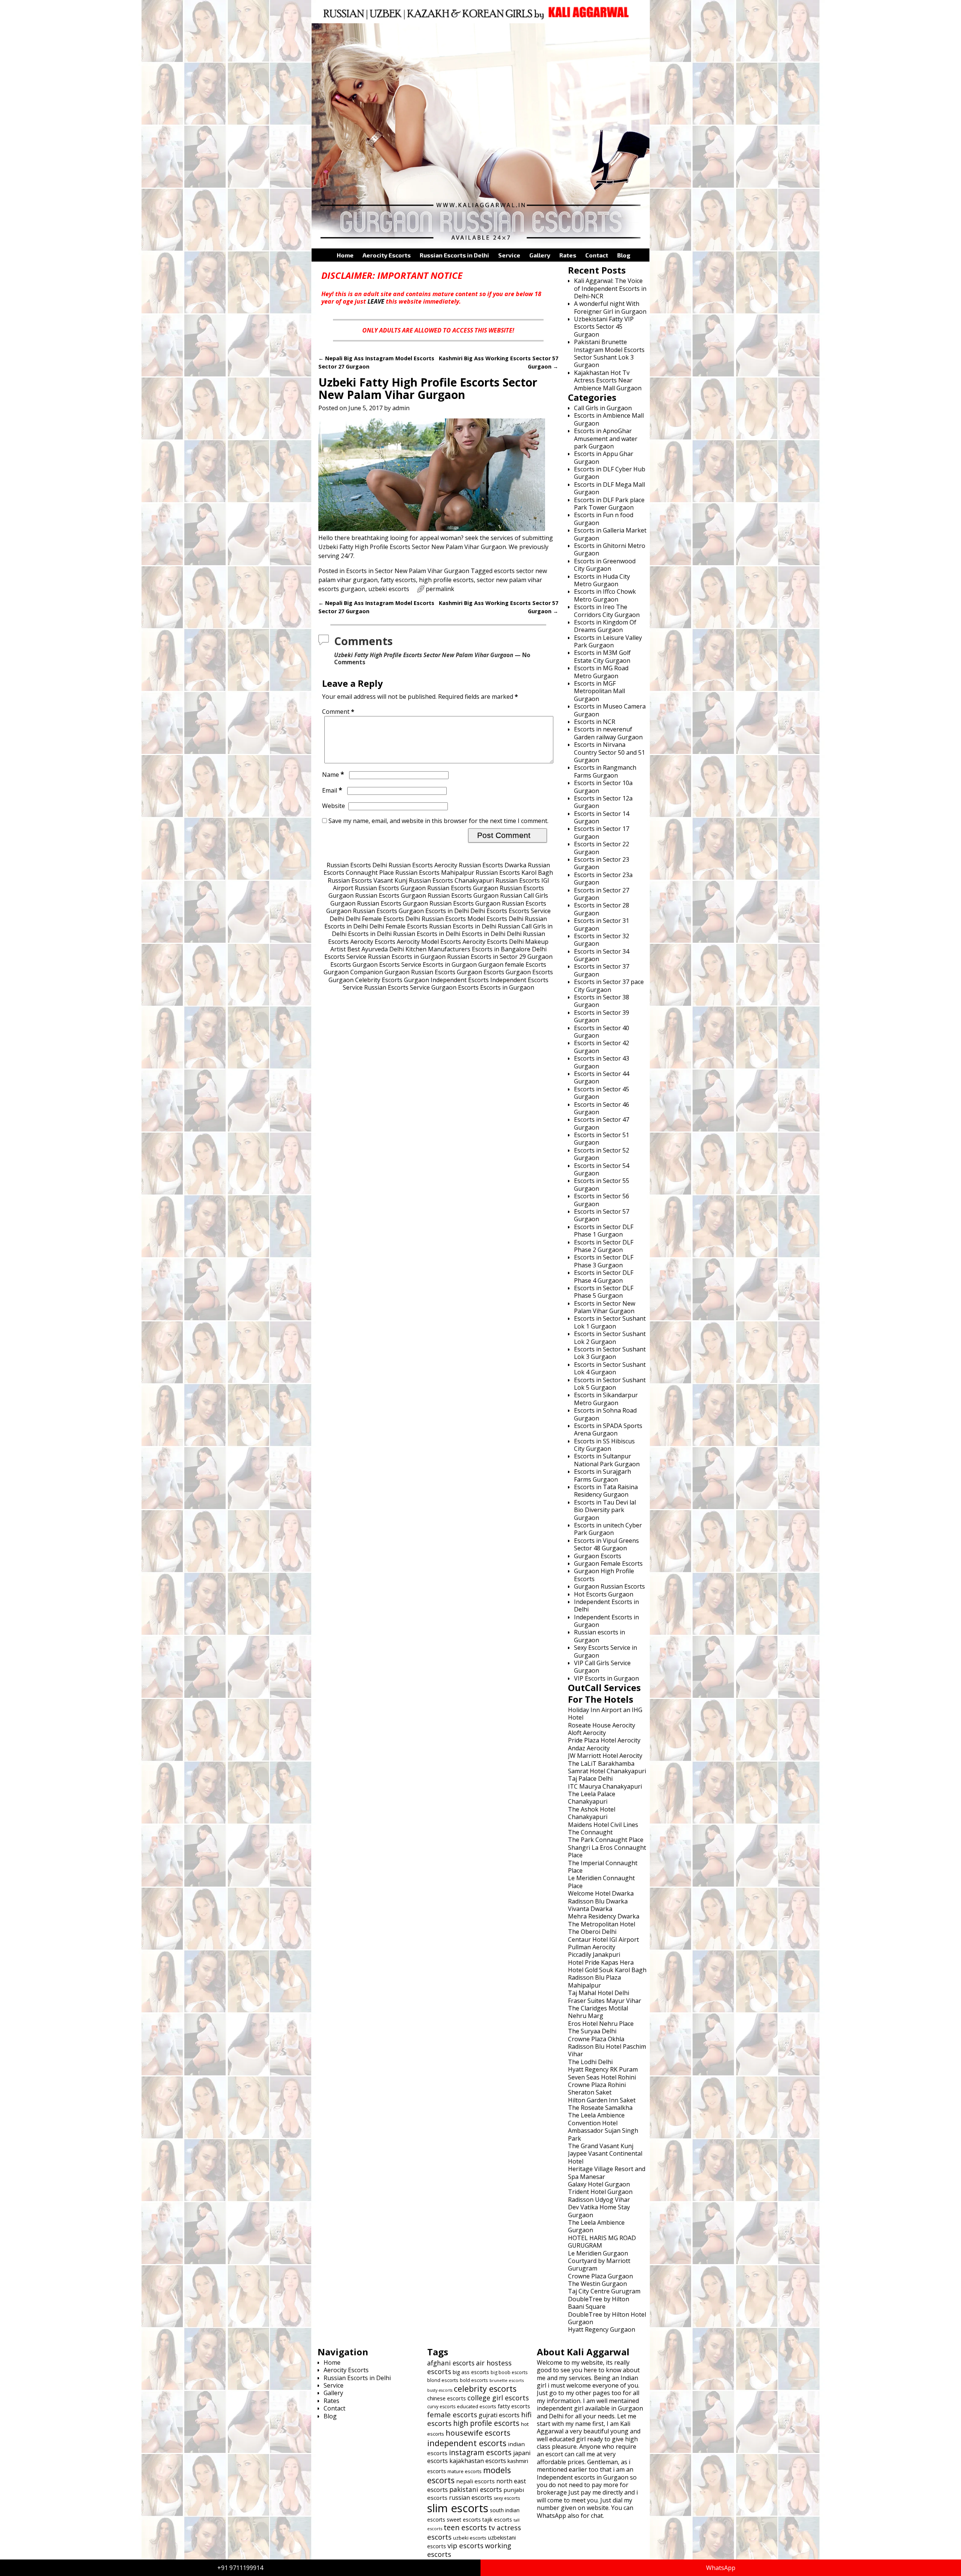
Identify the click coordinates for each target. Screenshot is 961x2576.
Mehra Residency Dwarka (604, 1916)
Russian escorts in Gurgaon (599, 1636)
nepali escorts (475, 2481)
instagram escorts (480, 2452)
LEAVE (376, 301)
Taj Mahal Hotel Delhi (599, 1993)
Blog (624, 255)
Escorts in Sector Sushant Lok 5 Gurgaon (610, 1384)
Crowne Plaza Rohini (597, 2085)
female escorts (452, 2414)
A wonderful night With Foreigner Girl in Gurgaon (610, 307)
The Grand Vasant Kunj (601, 2146)
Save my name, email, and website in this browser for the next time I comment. (438, 821)
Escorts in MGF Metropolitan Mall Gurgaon (599, 691)
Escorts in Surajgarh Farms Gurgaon (603, 1475)
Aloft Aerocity (587, 1733)
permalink (440, 589)
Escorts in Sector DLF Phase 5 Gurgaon (604, 1292)
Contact (597, 255)
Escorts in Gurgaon (450, 964)
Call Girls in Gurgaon (603, 408)
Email (332, 790)
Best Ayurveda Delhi (376, 949)
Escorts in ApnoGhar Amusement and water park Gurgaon (606, 439)
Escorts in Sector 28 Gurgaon (602, 909)
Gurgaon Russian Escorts (420, 972)
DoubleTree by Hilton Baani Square (599, 2303)
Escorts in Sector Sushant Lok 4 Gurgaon (610, 1368)
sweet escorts (464, 2520)
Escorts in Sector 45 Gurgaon (602, 1093)
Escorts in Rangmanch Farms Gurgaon (605, 771)
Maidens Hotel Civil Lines (603, 1825)
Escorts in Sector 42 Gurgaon (602, 1047)
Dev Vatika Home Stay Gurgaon (599, 2211)
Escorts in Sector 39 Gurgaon (602, 1016)
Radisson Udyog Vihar (599, 2200)
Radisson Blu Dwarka (598, 1901)
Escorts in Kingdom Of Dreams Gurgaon (605, 626)
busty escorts (440, 2390)
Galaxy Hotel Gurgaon (599, 2184)
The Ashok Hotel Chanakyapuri (592, 1813)
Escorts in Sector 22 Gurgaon (602, 848)
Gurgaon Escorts (480, 972)
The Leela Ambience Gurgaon (596, 2226)
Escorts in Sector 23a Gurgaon (603, 879)
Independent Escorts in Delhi (606, 1605)
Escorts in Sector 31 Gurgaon (602, 924)
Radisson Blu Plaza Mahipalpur (594, 1981)
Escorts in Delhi (447, 911)
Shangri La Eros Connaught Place (607, 1851)
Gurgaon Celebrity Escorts (365, 980)
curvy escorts (441, 2407)
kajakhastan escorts (478, 2461)
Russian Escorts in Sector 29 (487, 957)
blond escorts (443, 2380)
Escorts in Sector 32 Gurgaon (602, 940)
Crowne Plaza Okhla (596, 2039)
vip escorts (465, 2545)
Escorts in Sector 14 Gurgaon (602, 817)
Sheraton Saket (590, 2092)
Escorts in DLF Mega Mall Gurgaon (609, 488)
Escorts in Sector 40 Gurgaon (602, 1032)
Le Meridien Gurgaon (598, 2253)
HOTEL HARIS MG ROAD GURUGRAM (602, 2242)
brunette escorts (507, 2380)
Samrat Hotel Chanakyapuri (607, 1771)
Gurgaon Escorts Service (387, 964)
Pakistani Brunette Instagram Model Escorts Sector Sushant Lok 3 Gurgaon (609, 353)
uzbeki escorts (389, 589)
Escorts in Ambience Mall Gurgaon (609, 419)
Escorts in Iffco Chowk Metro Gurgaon (605, 595)
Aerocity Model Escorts (429, 942)
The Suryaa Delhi (592, 2031)
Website (334, 806)
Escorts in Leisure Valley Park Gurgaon (608, 641)
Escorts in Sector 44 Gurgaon (602, 1077)
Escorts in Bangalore (501, 949)
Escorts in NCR (595, 722)
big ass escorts (471, 2372)
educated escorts (477, 2406)
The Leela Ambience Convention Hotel (596, 2119)
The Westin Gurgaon (597, 2284)
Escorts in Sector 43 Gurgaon (602, 1062)
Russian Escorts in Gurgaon (407, 957)
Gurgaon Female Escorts (608, 1563)
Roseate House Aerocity (602, 1725)
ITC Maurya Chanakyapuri (605, 1786)
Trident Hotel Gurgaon (600, 2192)
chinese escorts (447, 2398)
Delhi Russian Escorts (436, 919)
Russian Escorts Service (397, 987)
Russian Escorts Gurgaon (390, 888)
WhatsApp (721, 2568)
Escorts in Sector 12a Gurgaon (603, 802)
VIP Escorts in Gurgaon (606, 1678)
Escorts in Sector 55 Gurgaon (602, 1184)
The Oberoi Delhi (592, 1932)
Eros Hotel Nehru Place (601, 2024)
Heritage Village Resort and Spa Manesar (607, 2173)
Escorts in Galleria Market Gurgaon (610, 534)
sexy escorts (507, 2498)
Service (509, 255)
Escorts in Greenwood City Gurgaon (605, 565)
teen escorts (465, 2527)
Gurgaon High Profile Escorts (604, 1575)
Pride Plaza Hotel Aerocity (604, 1740)
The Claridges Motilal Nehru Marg (598, 2012)
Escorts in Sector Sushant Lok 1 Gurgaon (610, 1322)
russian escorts (471, 2498)
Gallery (540, 255)
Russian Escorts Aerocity (423, 865)
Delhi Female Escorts (375, 919)
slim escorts (458, 2508)
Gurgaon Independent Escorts (446, 980)
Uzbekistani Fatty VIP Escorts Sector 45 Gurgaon (604, 327)
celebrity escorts (485, 2389)
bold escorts (474, 2380)
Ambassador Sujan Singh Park (603, 2134)
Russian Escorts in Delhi (454, 255)
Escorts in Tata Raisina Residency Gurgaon (606, 1491)
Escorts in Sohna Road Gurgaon (605, 1414)
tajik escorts (497, 2520)
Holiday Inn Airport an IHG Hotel (605, 1714)
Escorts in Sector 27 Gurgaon (602, 894)
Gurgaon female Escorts (512, 964)
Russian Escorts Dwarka (493, 865)
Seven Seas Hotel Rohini (602, 2077)
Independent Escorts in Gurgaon (606, 1621)
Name (333, 775)
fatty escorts (398, 580)
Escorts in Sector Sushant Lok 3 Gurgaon (610, 1353)
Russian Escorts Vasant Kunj (368, 880)
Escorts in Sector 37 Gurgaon (602, 970)
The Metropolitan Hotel (602, 1924)
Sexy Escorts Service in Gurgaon (606, 1651)
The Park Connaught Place (606, 1840)
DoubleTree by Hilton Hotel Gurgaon (607, 2318)
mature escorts (465, 2471)
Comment (338, 712)
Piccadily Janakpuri (594, 1955)
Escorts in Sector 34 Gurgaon (602, 955)
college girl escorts (498, 2398)
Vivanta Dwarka (590, 1909)
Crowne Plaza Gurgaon (600, 2276)
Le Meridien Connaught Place (601, 1882)
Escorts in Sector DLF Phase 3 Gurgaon (604, 1261)
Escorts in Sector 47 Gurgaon (602, 1123)
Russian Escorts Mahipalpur (435, 873)
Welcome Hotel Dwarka (601, 1893)
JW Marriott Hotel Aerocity (605, 1756)
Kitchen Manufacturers (438, 949)
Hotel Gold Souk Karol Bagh (607, 1970)
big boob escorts (509, 2372)
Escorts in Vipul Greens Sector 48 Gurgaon (606, 1544)
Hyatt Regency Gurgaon (602, 2329)
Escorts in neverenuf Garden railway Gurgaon (608, 733)
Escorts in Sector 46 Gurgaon (602, 1108)
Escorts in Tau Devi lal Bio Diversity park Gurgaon (605, 1510)
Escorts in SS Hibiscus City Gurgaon (604, 1445)
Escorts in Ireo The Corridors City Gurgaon (607, 611)
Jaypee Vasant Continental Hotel (605, 2157)
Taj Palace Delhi (590, 1779)
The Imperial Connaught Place (603, 1867)
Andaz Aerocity (589, 1748)
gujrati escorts (499, 2415)
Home (345, 255)
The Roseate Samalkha (600, 2108)
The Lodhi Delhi (590, 2062)
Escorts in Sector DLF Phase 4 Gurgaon (604, 1276)
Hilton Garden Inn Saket (602, 2100)
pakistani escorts (476, 2489)
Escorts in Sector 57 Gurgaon (602, 1215)
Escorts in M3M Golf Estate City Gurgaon (602, 656)
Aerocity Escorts (387, 255)
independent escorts (467, 2443)
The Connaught (590, 1832)
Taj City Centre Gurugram (604, 2291)
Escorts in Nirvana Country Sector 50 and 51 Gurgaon (609, 752)
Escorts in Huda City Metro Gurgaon (602, 580)
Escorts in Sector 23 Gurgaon (602, 863)
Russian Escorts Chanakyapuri (451, 880)
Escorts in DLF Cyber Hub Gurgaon (610, 473)
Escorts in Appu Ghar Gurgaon (604, 457)
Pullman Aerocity (592, 1947)
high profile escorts (446, 580)
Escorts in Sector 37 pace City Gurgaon (609, 986)
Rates (568, 255)
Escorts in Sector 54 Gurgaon (602, 1169)
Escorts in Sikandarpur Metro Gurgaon (606, 1399)
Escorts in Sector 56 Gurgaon (602, 1200)
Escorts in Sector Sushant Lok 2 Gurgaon (610, 1338)
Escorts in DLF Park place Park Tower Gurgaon (609, 504)
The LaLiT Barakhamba (601, 1763)
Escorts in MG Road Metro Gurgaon (601, 672)
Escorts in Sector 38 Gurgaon (602, 1001)
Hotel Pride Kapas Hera (601, 1962)
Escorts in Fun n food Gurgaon (604, 519)
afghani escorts (451, 2363)
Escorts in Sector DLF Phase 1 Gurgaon (604, 1231)
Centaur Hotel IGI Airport (603, 1940)
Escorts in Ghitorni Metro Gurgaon (610, 549)
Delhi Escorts (489, 911)
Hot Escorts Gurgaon (604, 1594)
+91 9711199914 (240, 2568)
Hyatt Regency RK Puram (603, 2069)
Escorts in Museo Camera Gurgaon (610, 710)
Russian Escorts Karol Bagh (514, 873)
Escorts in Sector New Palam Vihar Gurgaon (408, 571)
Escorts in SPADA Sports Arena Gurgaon (608, 1429)
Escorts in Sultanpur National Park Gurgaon (607, 1460)
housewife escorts (478, 2433)
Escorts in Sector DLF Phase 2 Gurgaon (604, 1246)
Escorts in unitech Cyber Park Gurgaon (608, 1529)
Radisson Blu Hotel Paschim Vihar (607, 2050)
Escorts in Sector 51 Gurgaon (602, 1139)
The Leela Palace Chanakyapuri (592, 1798)
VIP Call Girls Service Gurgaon (602, 1667)
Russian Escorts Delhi (357, 865)
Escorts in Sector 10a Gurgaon (603, 787)
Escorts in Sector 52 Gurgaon (602, 1154)
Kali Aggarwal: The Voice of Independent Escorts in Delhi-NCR (610, 288)
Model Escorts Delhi (495, 919)
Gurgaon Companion (353, 972)
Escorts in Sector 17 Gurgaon (602, 832)
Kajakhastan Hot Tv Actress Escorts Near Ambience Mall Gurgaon (608, 380)
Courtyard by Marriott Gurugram (599, 2265)
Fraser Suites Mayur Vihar (605, 2001)
